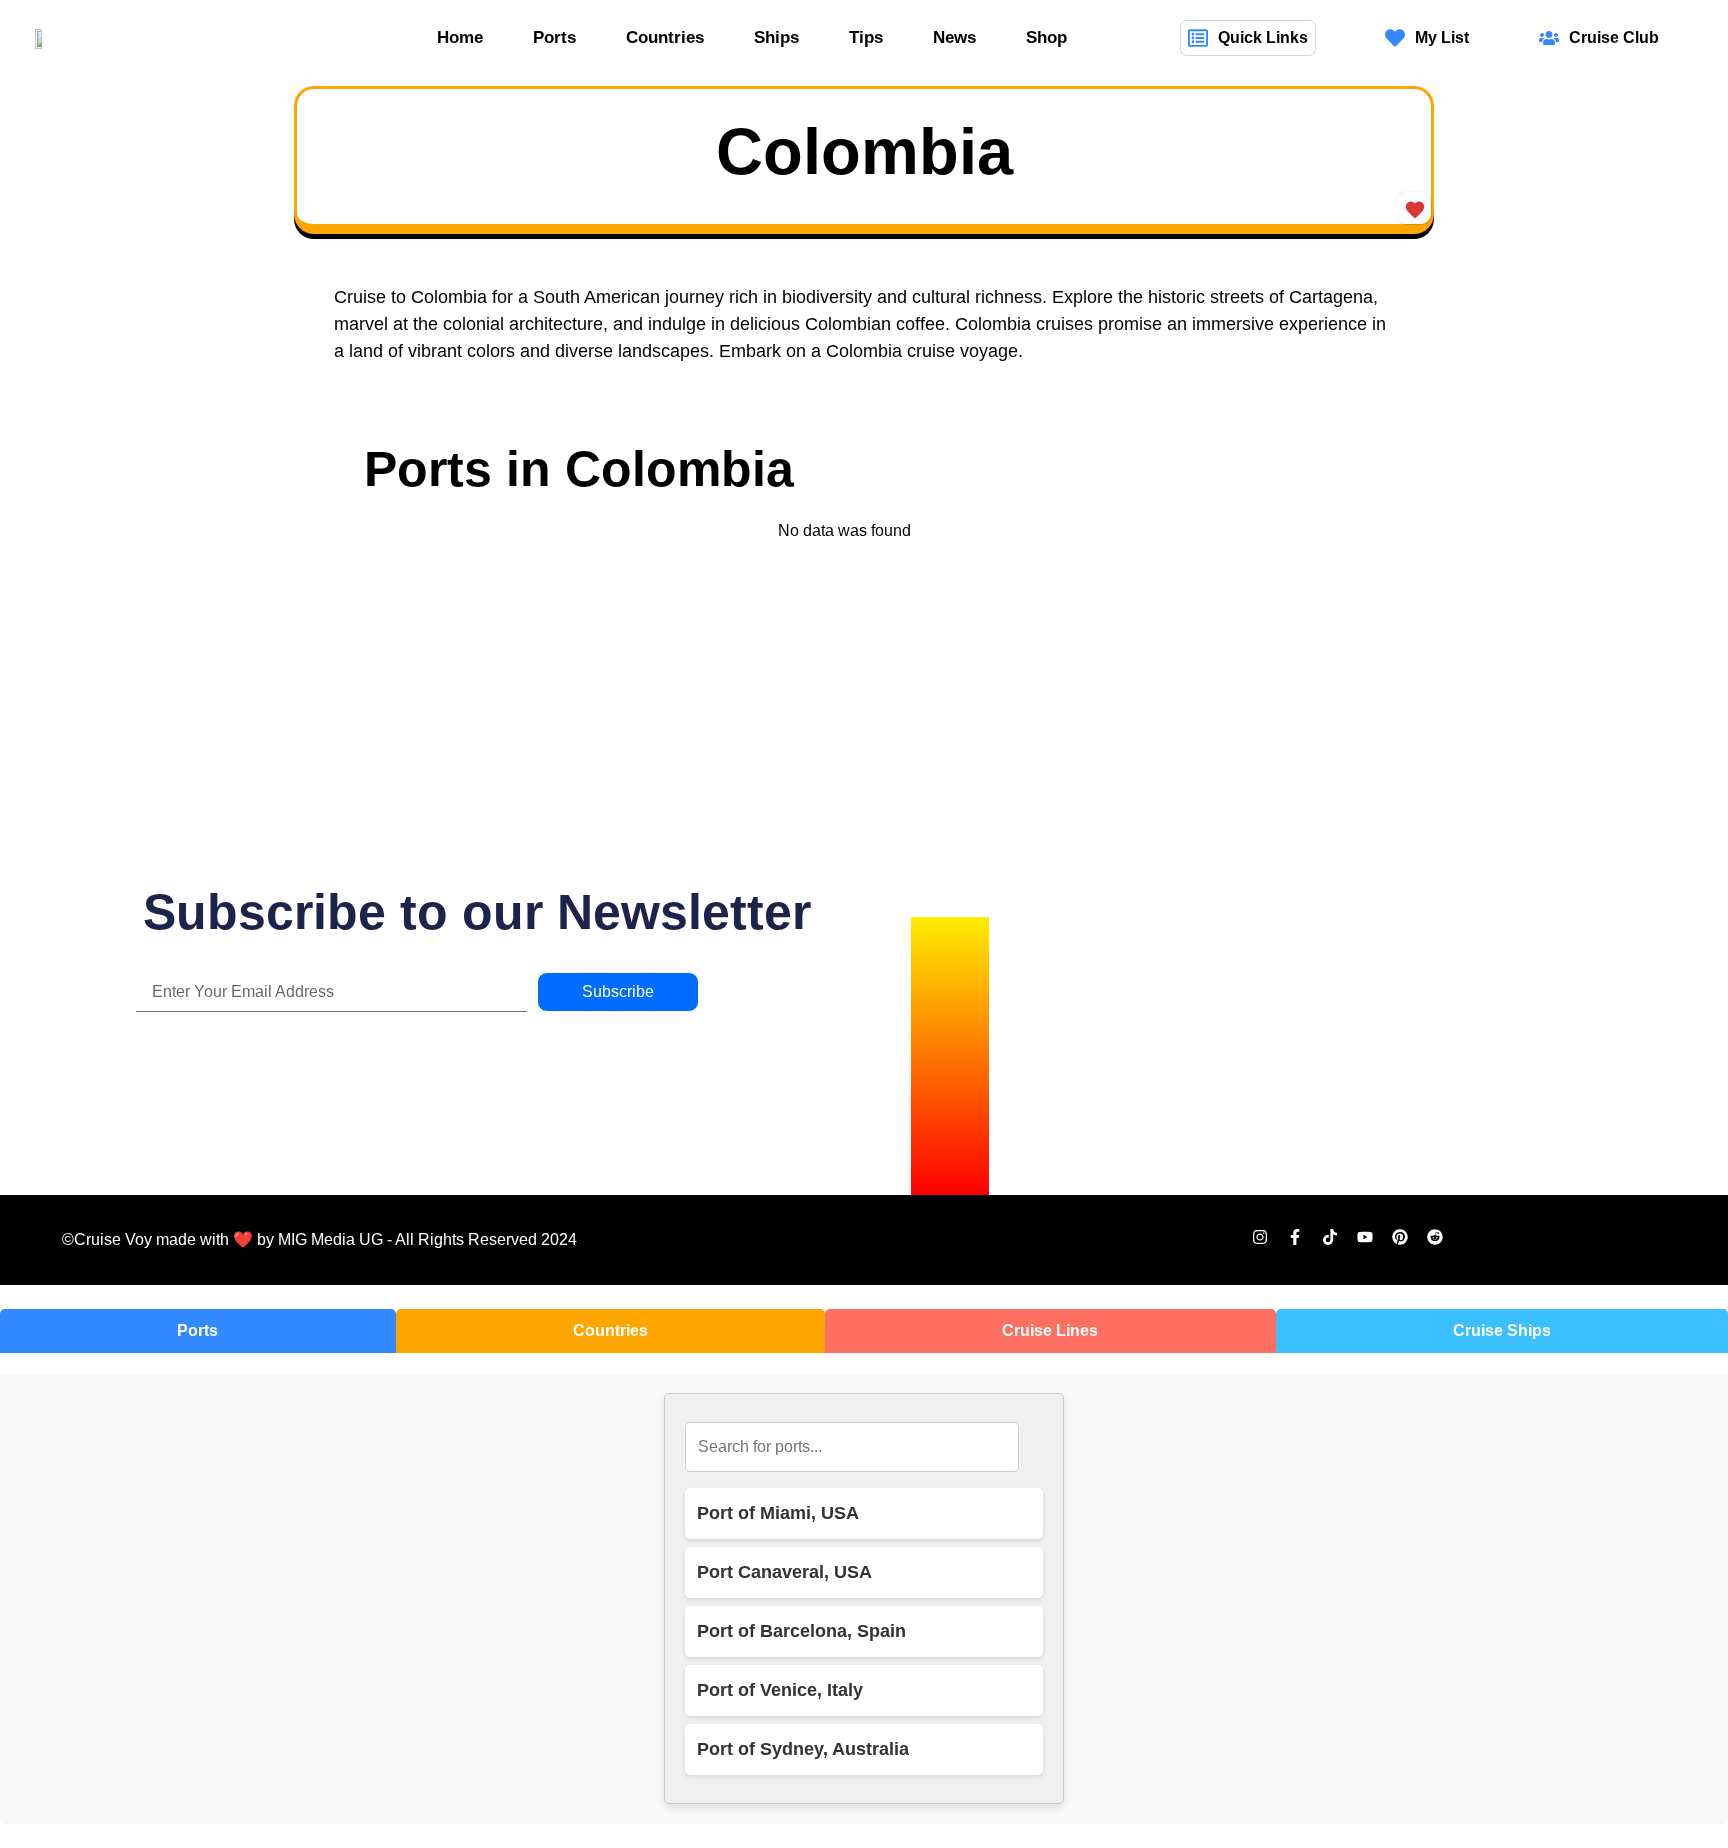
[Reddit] (1435, 1237)
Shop (1046, 37)
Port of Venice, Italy (780, 1690)
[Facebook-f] (1295, 1237)
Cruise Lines (1050, 1330)
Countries (665, 37)
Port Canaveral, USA (784, 1572)
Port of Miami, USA (778, 1513)
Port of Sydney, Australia (803, 1749)
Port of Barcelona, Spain (801, 1631)
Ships (776, 37)
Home (460, 37)
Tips (866, 37)
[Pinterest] (1400, 1237)
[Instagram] (1260, 1237)
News (954, 37)
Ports (554, 37)
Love (1413, 208)
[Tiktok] (1330, 1237)
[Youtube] (1365, 1237)
